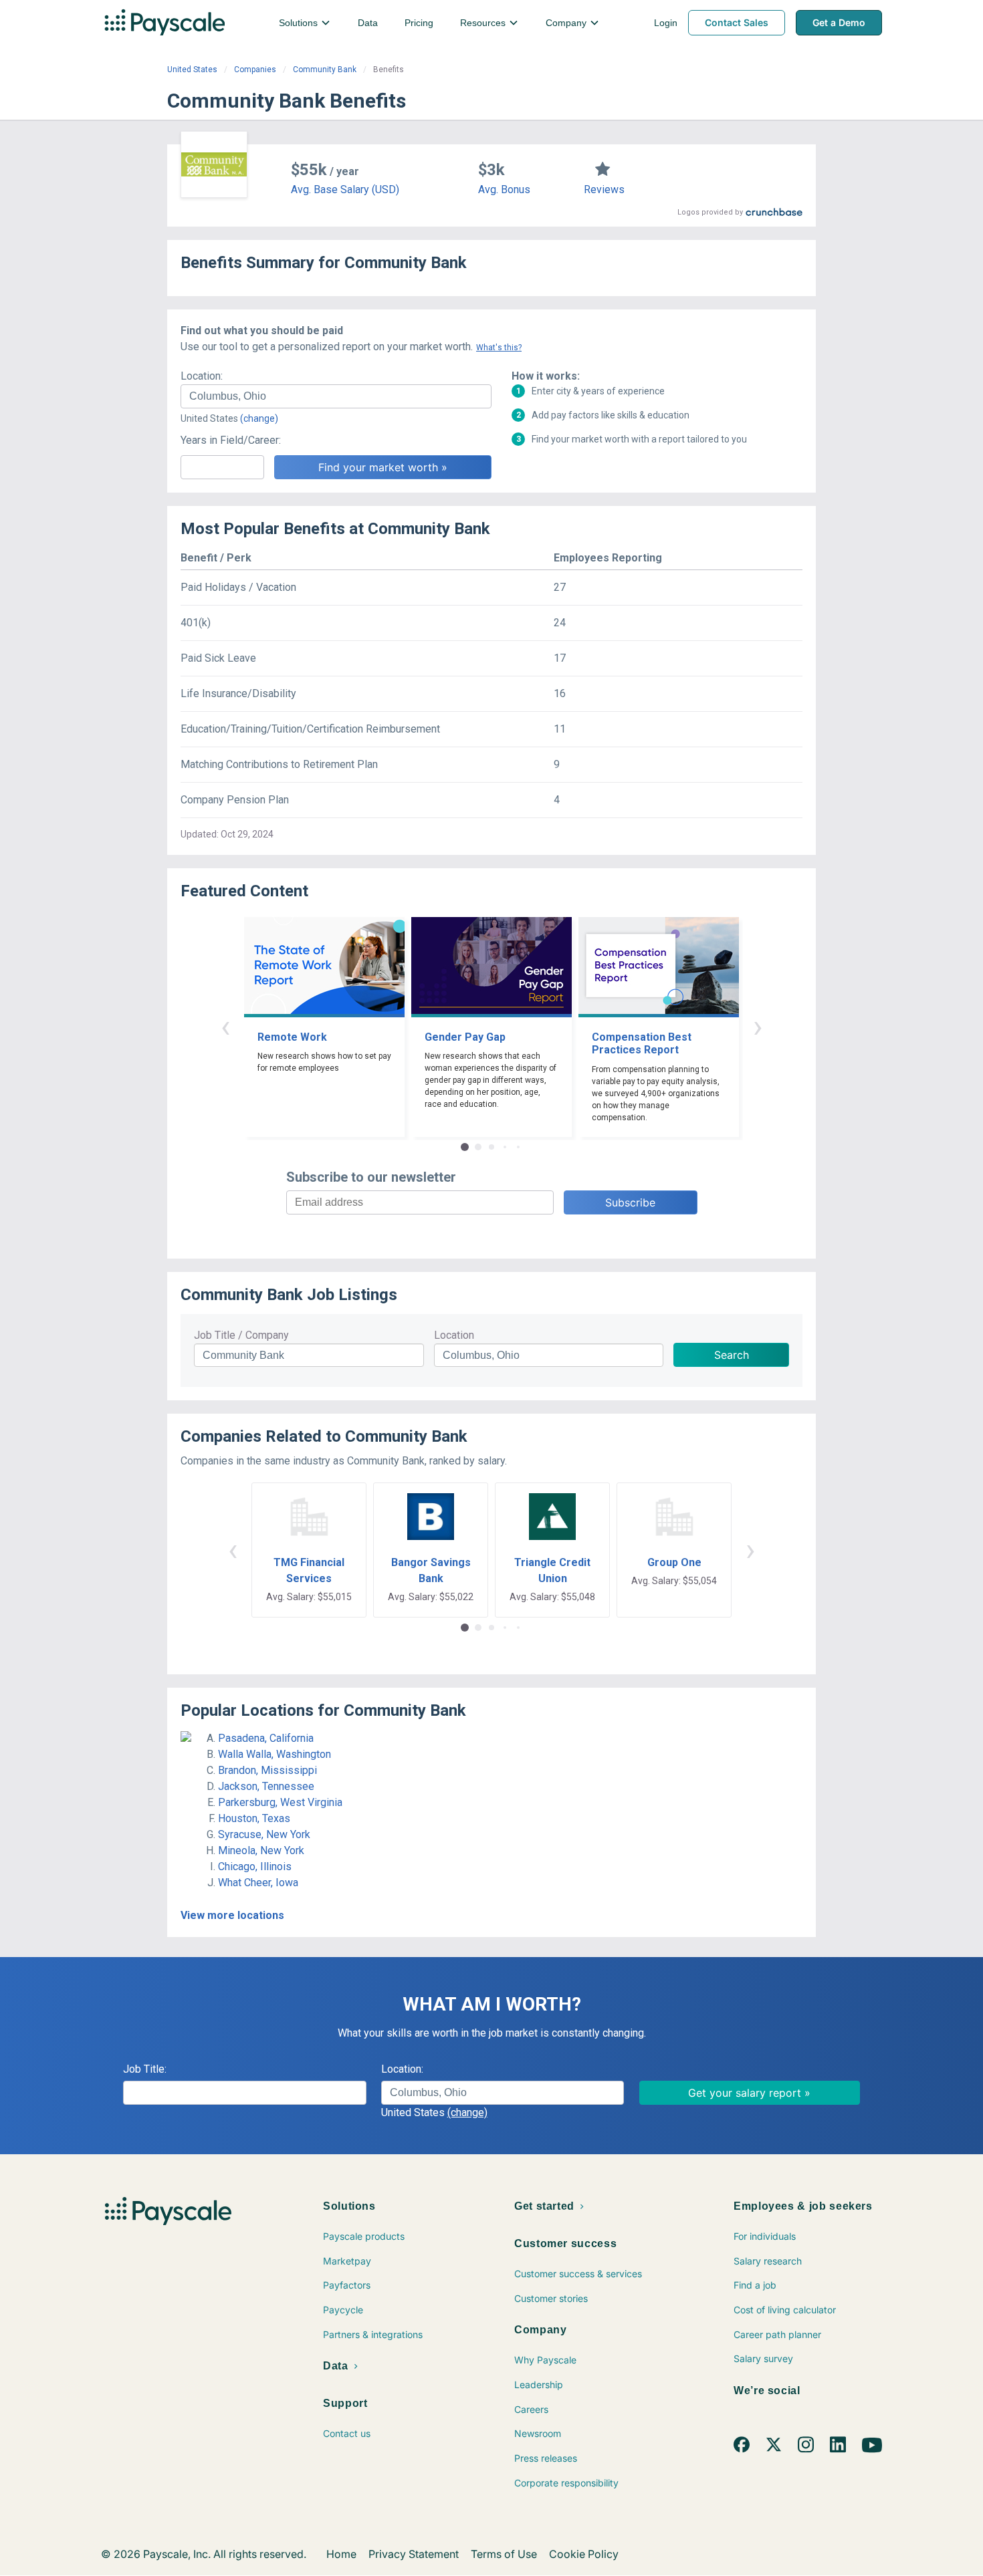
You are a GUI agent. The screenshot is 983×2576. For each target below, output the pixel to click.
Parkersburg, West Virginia (280, 1802)
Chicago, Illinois (255, 1866)
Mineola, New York (261, 1850)
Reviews (604, 189)
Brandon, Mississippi (267, 1770)
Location (454, 1335)
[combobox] (336, 396)
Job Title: (145, 2069)
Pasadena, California (266, 1738)
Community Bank (325, 70)
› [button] (758, 1026)
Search (732, 1355)
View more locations (232, 1915)
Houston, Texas (254, 1818)
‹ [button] (225, 1026)
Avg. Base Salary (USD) (345, 189)
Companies (255, 70)
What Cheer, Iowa (258, 1883)
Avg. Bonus (504, 189)
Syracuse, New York (264, 1834)
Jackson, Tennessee (266, 1786)
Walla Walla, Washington (275, 1754)
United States (192, 70)
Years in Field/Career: (231, 440)
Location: (202, 376)
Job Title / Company (241, 1335)
